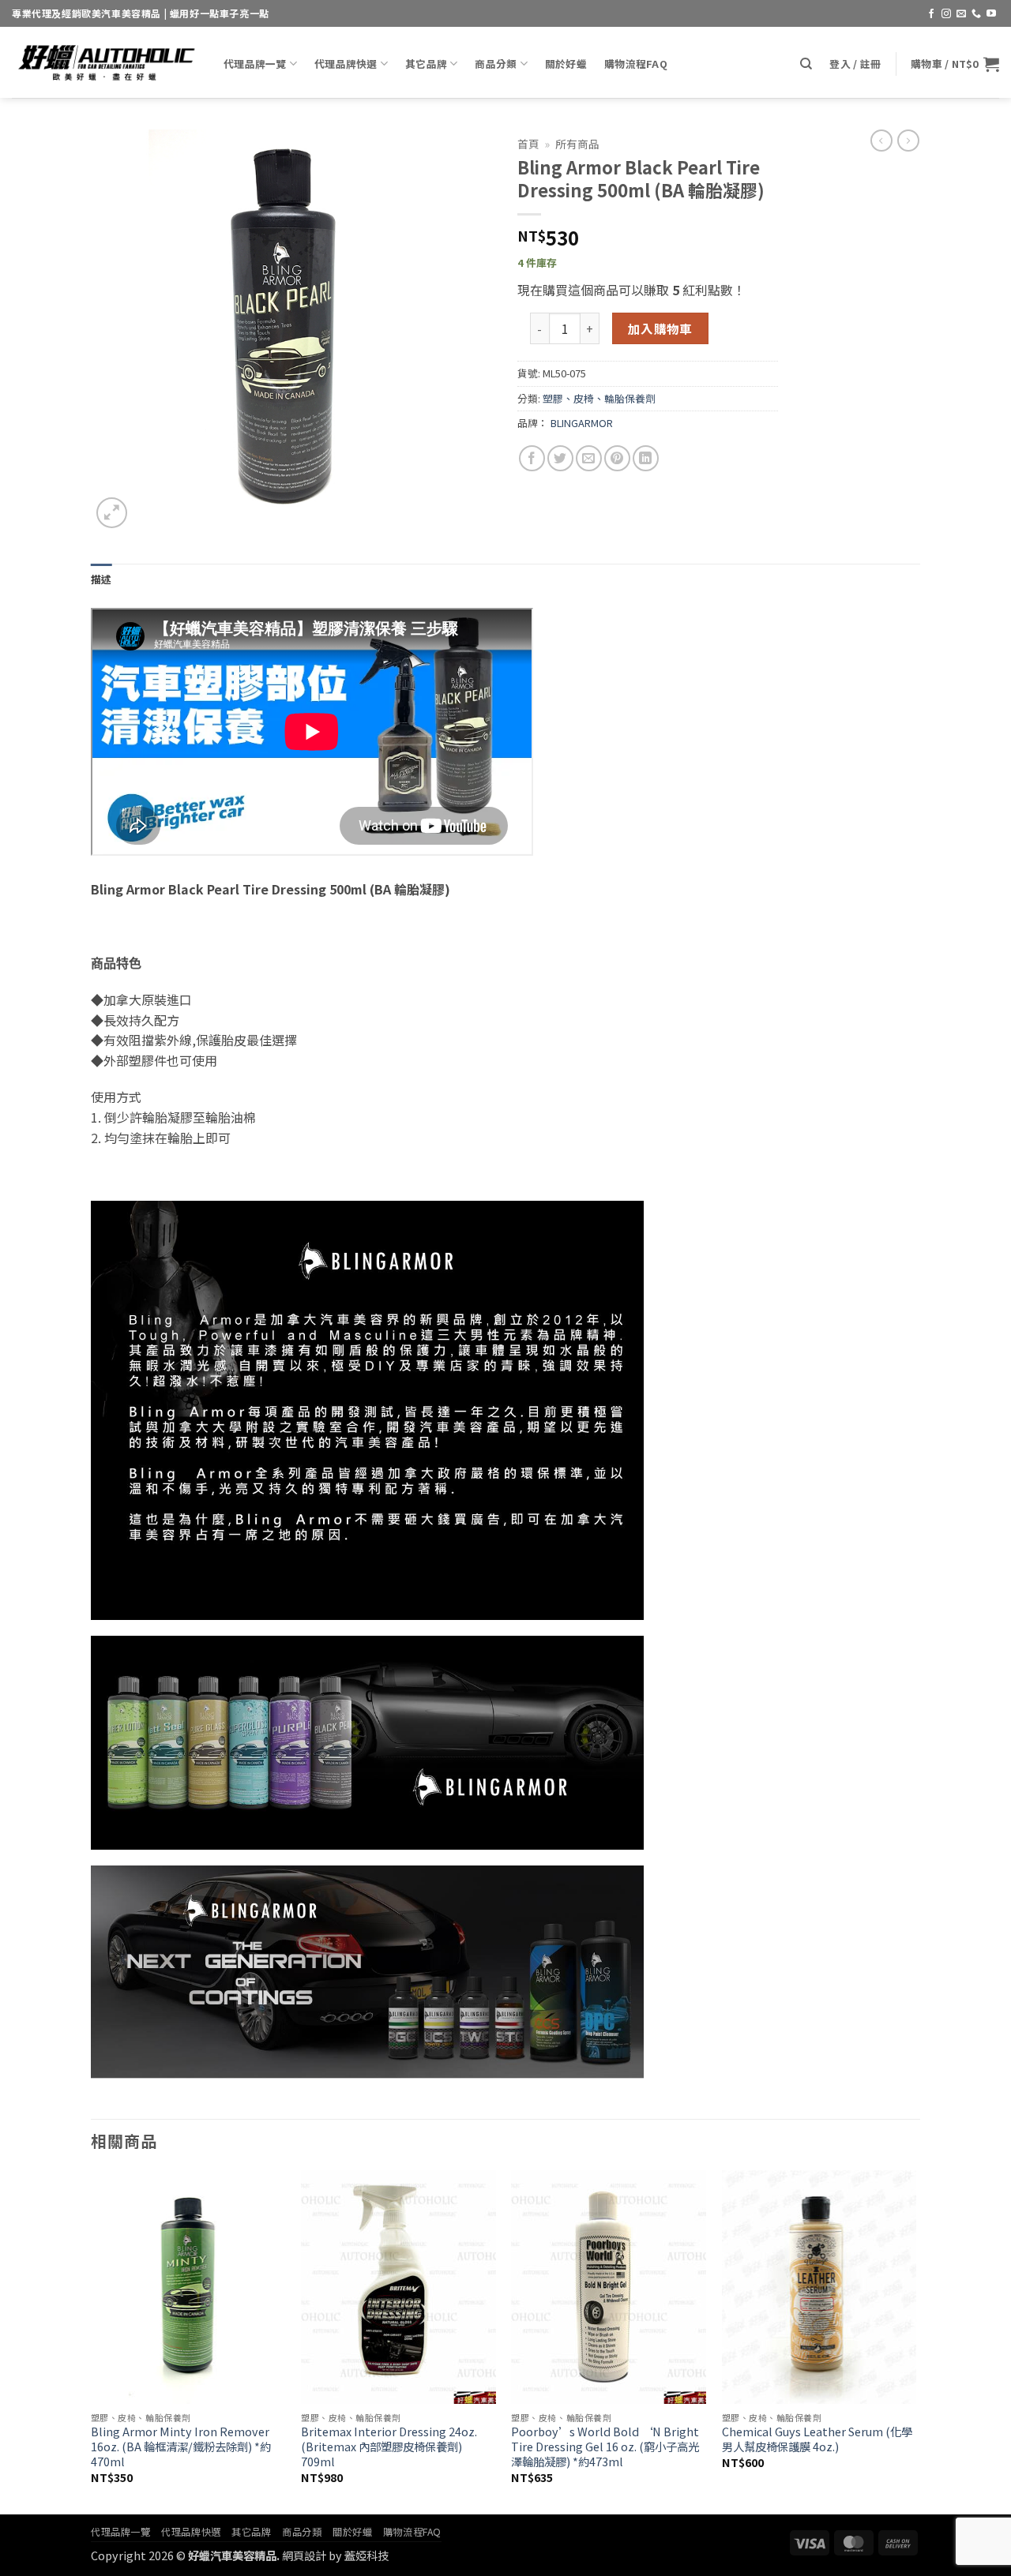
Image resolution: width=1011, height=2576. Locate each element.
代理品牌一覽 (255, 64)
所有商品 (577, 144)
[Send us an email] (961, 14)
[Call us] (976, 14)
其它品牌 (426, 64)
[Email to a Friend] (589, 458)
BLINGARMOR (582, 423)
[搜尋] (806, 64)
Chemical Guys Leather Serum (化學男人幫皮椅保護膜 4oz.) (817, 2439)
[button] (855, 64)
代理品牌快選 (346, 64)
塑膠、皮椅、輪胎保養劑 (599, 398)
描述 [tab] (101, 579)
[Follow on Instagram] (946, 14)
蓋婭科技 (366, 2555)
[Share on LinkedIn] (646, 458)
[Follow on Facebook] (931, 14)
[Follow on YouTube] (991, 14)
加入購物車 (660, 328)
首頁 (528, 144)
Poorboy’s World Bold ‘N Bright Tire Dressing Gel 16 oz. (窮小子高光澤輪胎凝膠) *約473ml (605, 2447)
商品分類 (496, 64)
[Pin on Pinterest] (617, 458)
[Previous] (92, 2341)
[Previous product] (908, 141)
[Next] (915, 2341)
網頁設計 (304, 2555)
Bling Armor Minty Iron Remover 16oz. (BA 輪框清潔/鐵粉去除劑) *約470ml (181, 2447)
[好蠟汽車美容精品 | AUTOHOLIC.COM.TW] (106, 62)
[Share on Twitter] (560, 458)
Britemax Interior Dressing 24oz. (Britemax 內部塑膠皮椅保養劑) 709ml (389, 2447)
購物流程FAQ (636, 64)
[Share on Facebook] (532, 458)
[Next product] (881, 141)
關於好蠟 (566, 64)
